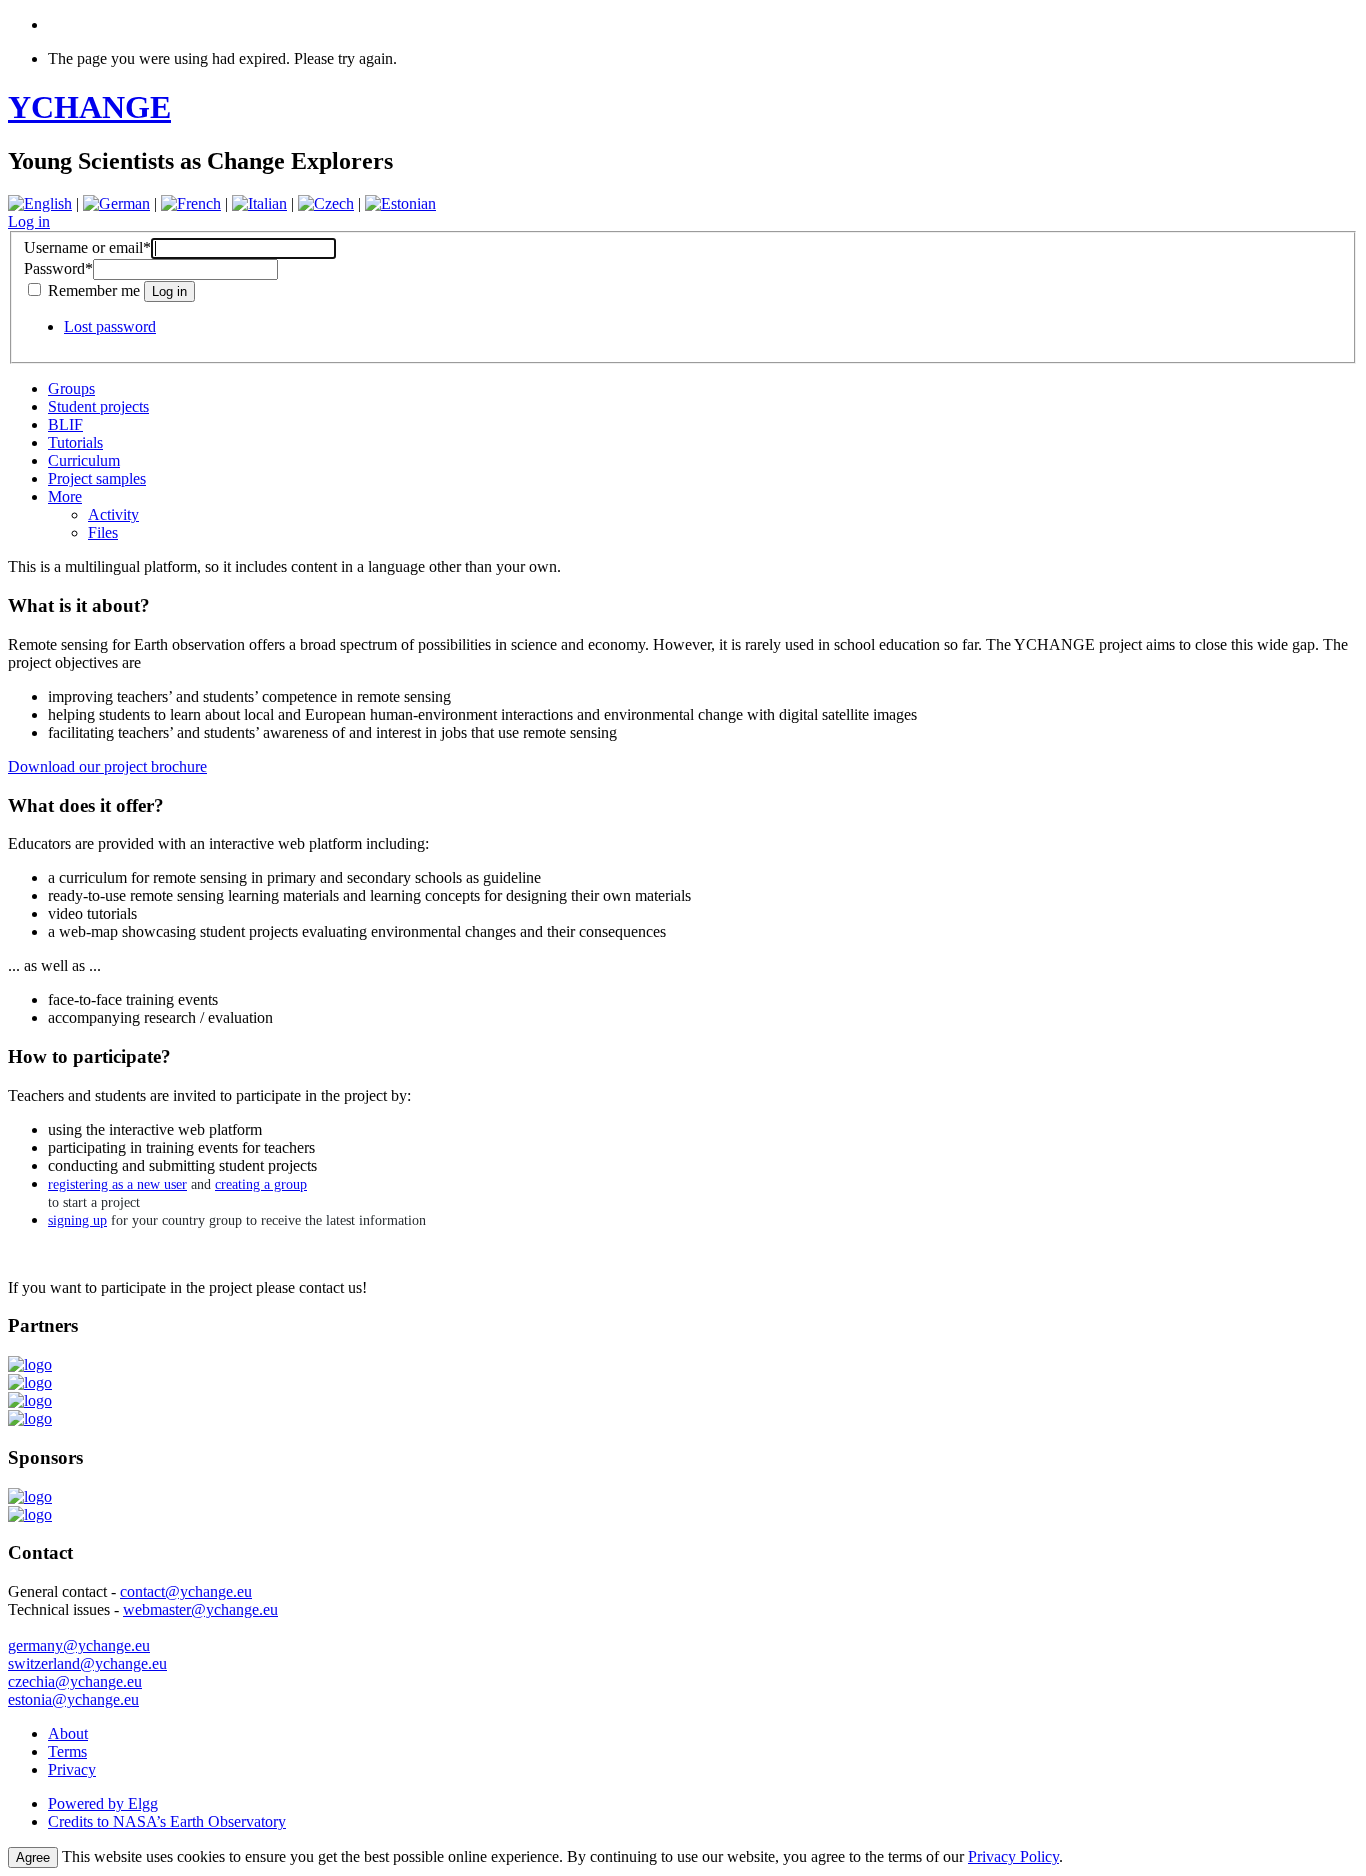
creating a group (261, 1184)
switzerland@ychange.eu (87, 1663)
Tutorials (75, 442)
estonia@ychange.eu (73, 1699)
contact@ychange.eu (186, 1591)
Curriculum (84, 460)
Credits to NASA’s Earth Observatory (167, 1821)
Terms (67, 1751)
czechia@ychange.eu (75, 1681)
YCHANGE (89, 107)
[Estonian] (400, 203)
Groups (71, 388)
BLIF (65, 424)
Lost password (110, 326)
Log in (29, 221)
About (68, 1733)
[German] (116, 203)
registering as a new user (117, 1184)
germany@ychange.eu (79, 1645)
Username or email (87, 247)
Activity (113, 514)
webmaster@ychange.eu (200, 1609)
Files (103, 532)
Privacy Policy (1013, 1856)
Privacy (72, 1769)
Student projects (98, 406)
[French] (191, 203)
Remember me (94, 290)
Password (58, 268)
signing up (77, 1220)
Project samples (97, 478)
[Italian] (259, 203)
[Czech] (326, 203)
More (65, 496)
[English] (40, 203)
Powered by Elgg (103, 1803)
